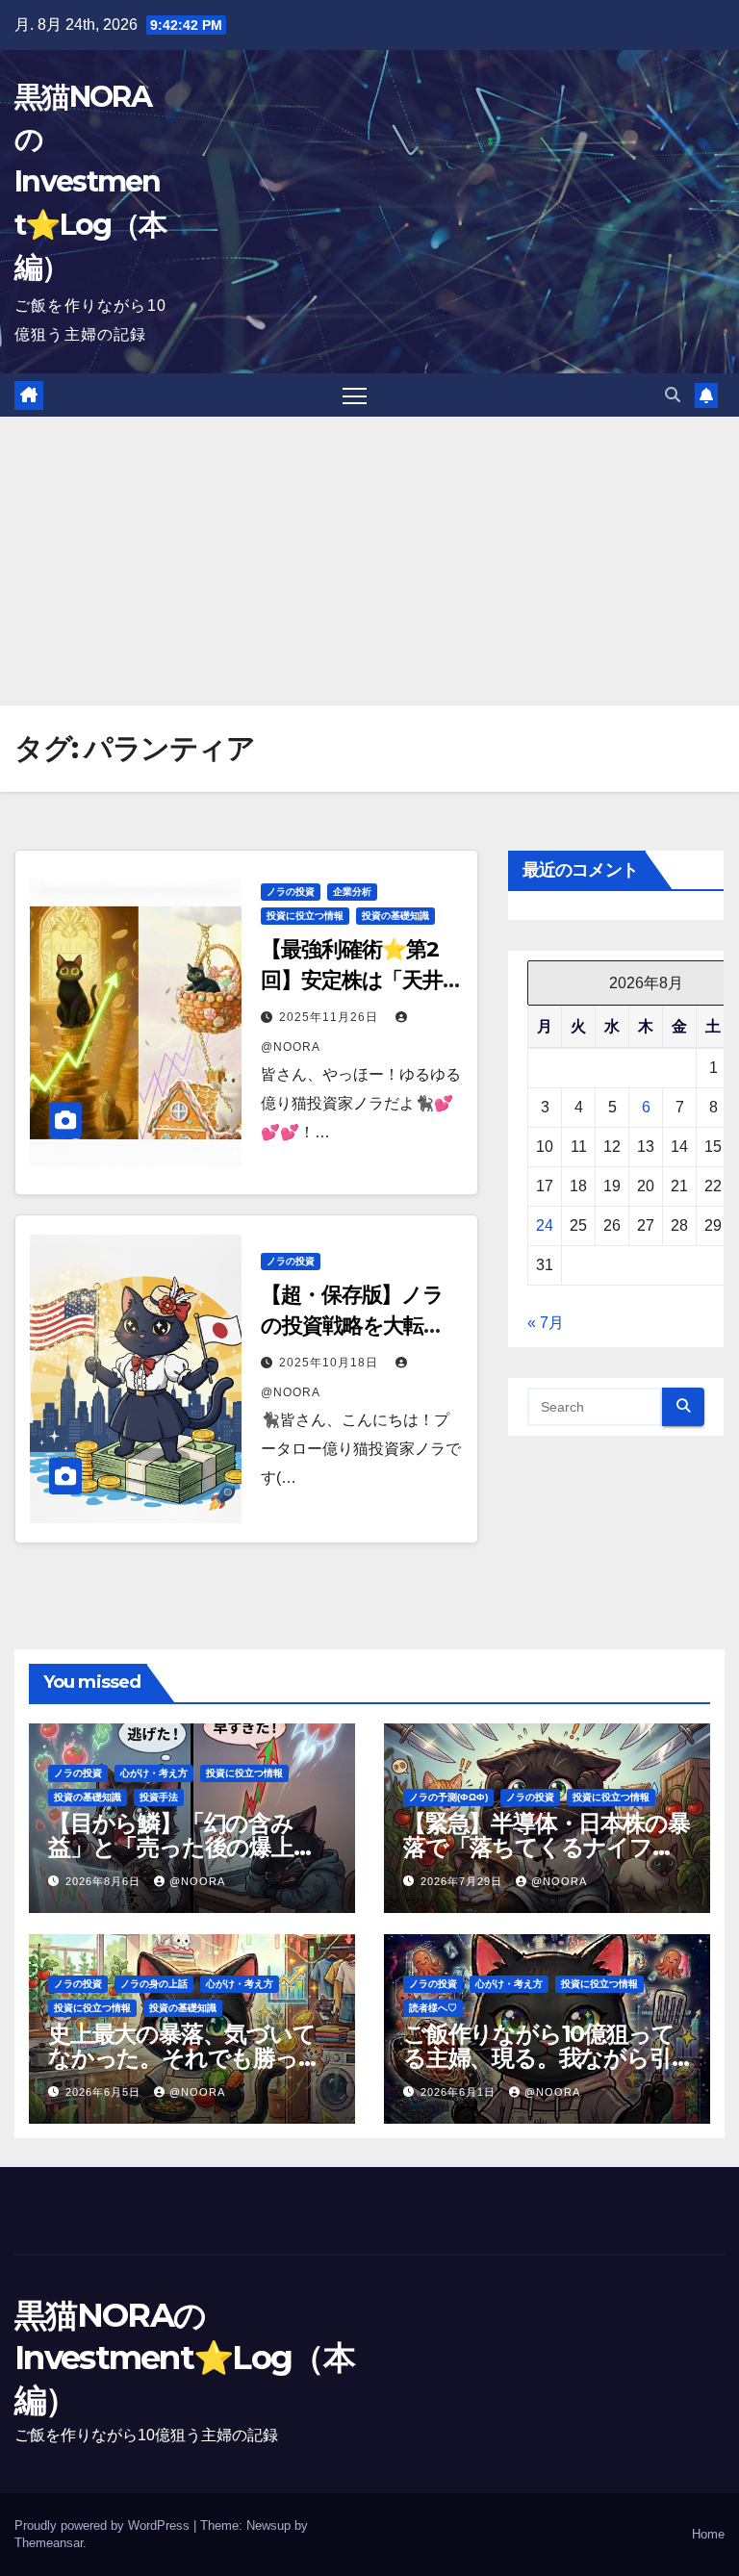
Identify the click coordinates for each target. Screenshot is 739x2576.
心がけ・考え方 (154, 1773)
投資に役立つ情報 (305, 916)
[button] (673, 395)
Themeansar (49, 2543)
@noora (197, 1881)
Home (708, 2534)
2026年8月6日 (105, 1881)
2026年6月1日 (460, 2092)
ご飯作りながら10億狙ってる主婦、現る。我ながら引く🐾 (538, 2058)
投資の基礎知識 (395, 916)
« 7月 (546, 1323)
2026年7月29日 (463, 1881)
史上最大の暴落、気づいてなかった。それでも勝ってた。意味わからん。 (185, 2058)
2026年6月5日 (105, 2092)
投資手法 (159, 1797)
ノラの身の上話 (154, 1984)
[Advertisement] (369, 561)
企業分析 (352, 892)
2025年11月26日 (331, 1017)
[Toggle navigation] (355, 395)
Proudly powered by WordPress (104, 2525)
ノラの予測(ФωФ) (448, 1797)
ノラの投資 (291, 892)
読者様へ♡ (433, 2008)
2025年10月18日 (331, 1363)
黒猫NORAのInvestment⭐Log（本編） (90, 182)
